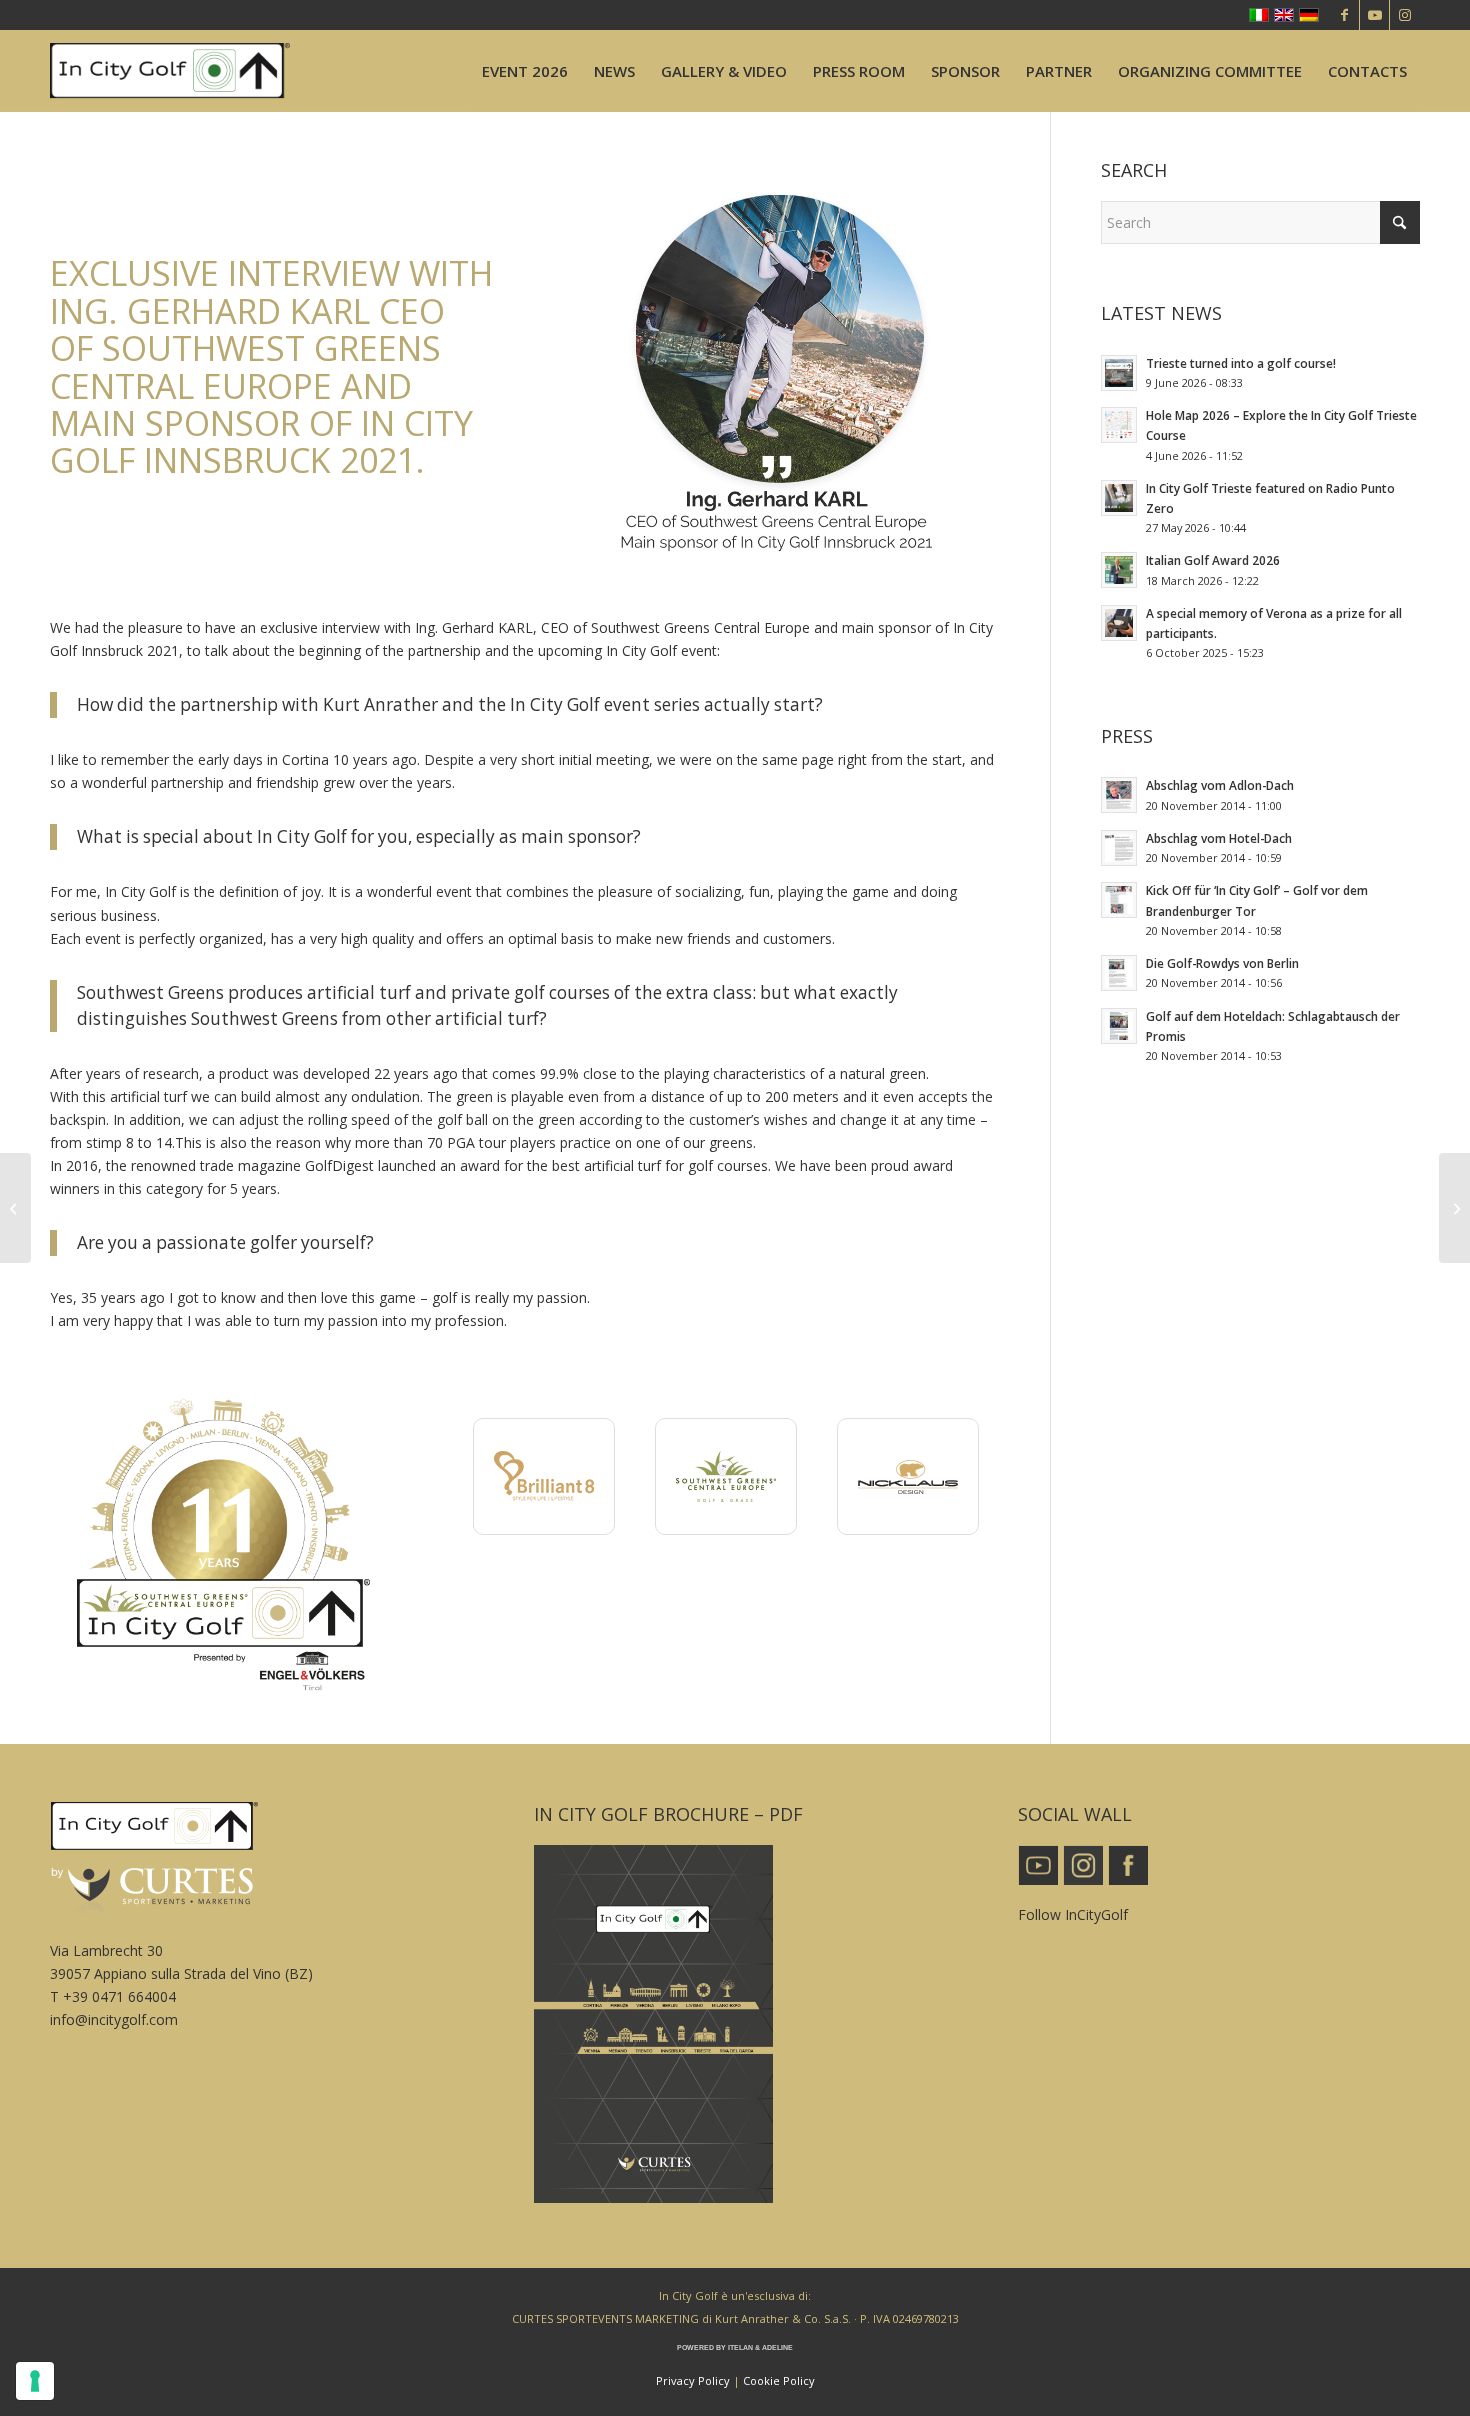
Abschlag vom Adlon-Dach (1220, 785)
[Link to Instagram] (1405, 15)
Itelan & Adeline (760, 2347)
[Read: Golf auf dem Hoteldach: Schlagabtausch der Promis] (1119, 1026)
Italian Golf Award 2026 (1213, 560)
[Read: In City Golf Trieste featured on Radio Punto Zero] (1119, 498)
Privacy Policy (693, 2380)
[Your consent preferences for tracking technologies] (35, 2381)
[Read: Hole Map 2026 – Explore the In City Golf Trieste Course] (1119, 425)
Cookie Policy (779, 2380)
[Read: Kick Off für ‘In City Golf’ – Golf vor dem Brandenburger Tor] (1119, 900)
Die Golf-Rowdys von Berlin (1222, 963)
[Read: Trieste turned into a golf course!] (1119, 373)
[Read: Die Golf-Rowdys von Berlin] (1119, 973)
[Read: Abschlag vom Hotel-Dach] (1119, 848)
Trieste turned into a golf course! (1241, 363)
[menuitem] (525, 71)
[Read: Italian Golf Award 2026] (1119, 570)
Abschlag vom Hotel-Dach (1219, 838)
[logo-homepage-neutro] (170, 71)
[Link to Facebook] (1344, 15)
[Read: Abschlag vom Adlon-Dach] (1119, 795)
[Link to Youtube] (1374, 15)
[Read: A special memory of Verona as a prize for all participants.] (1119, 623)
